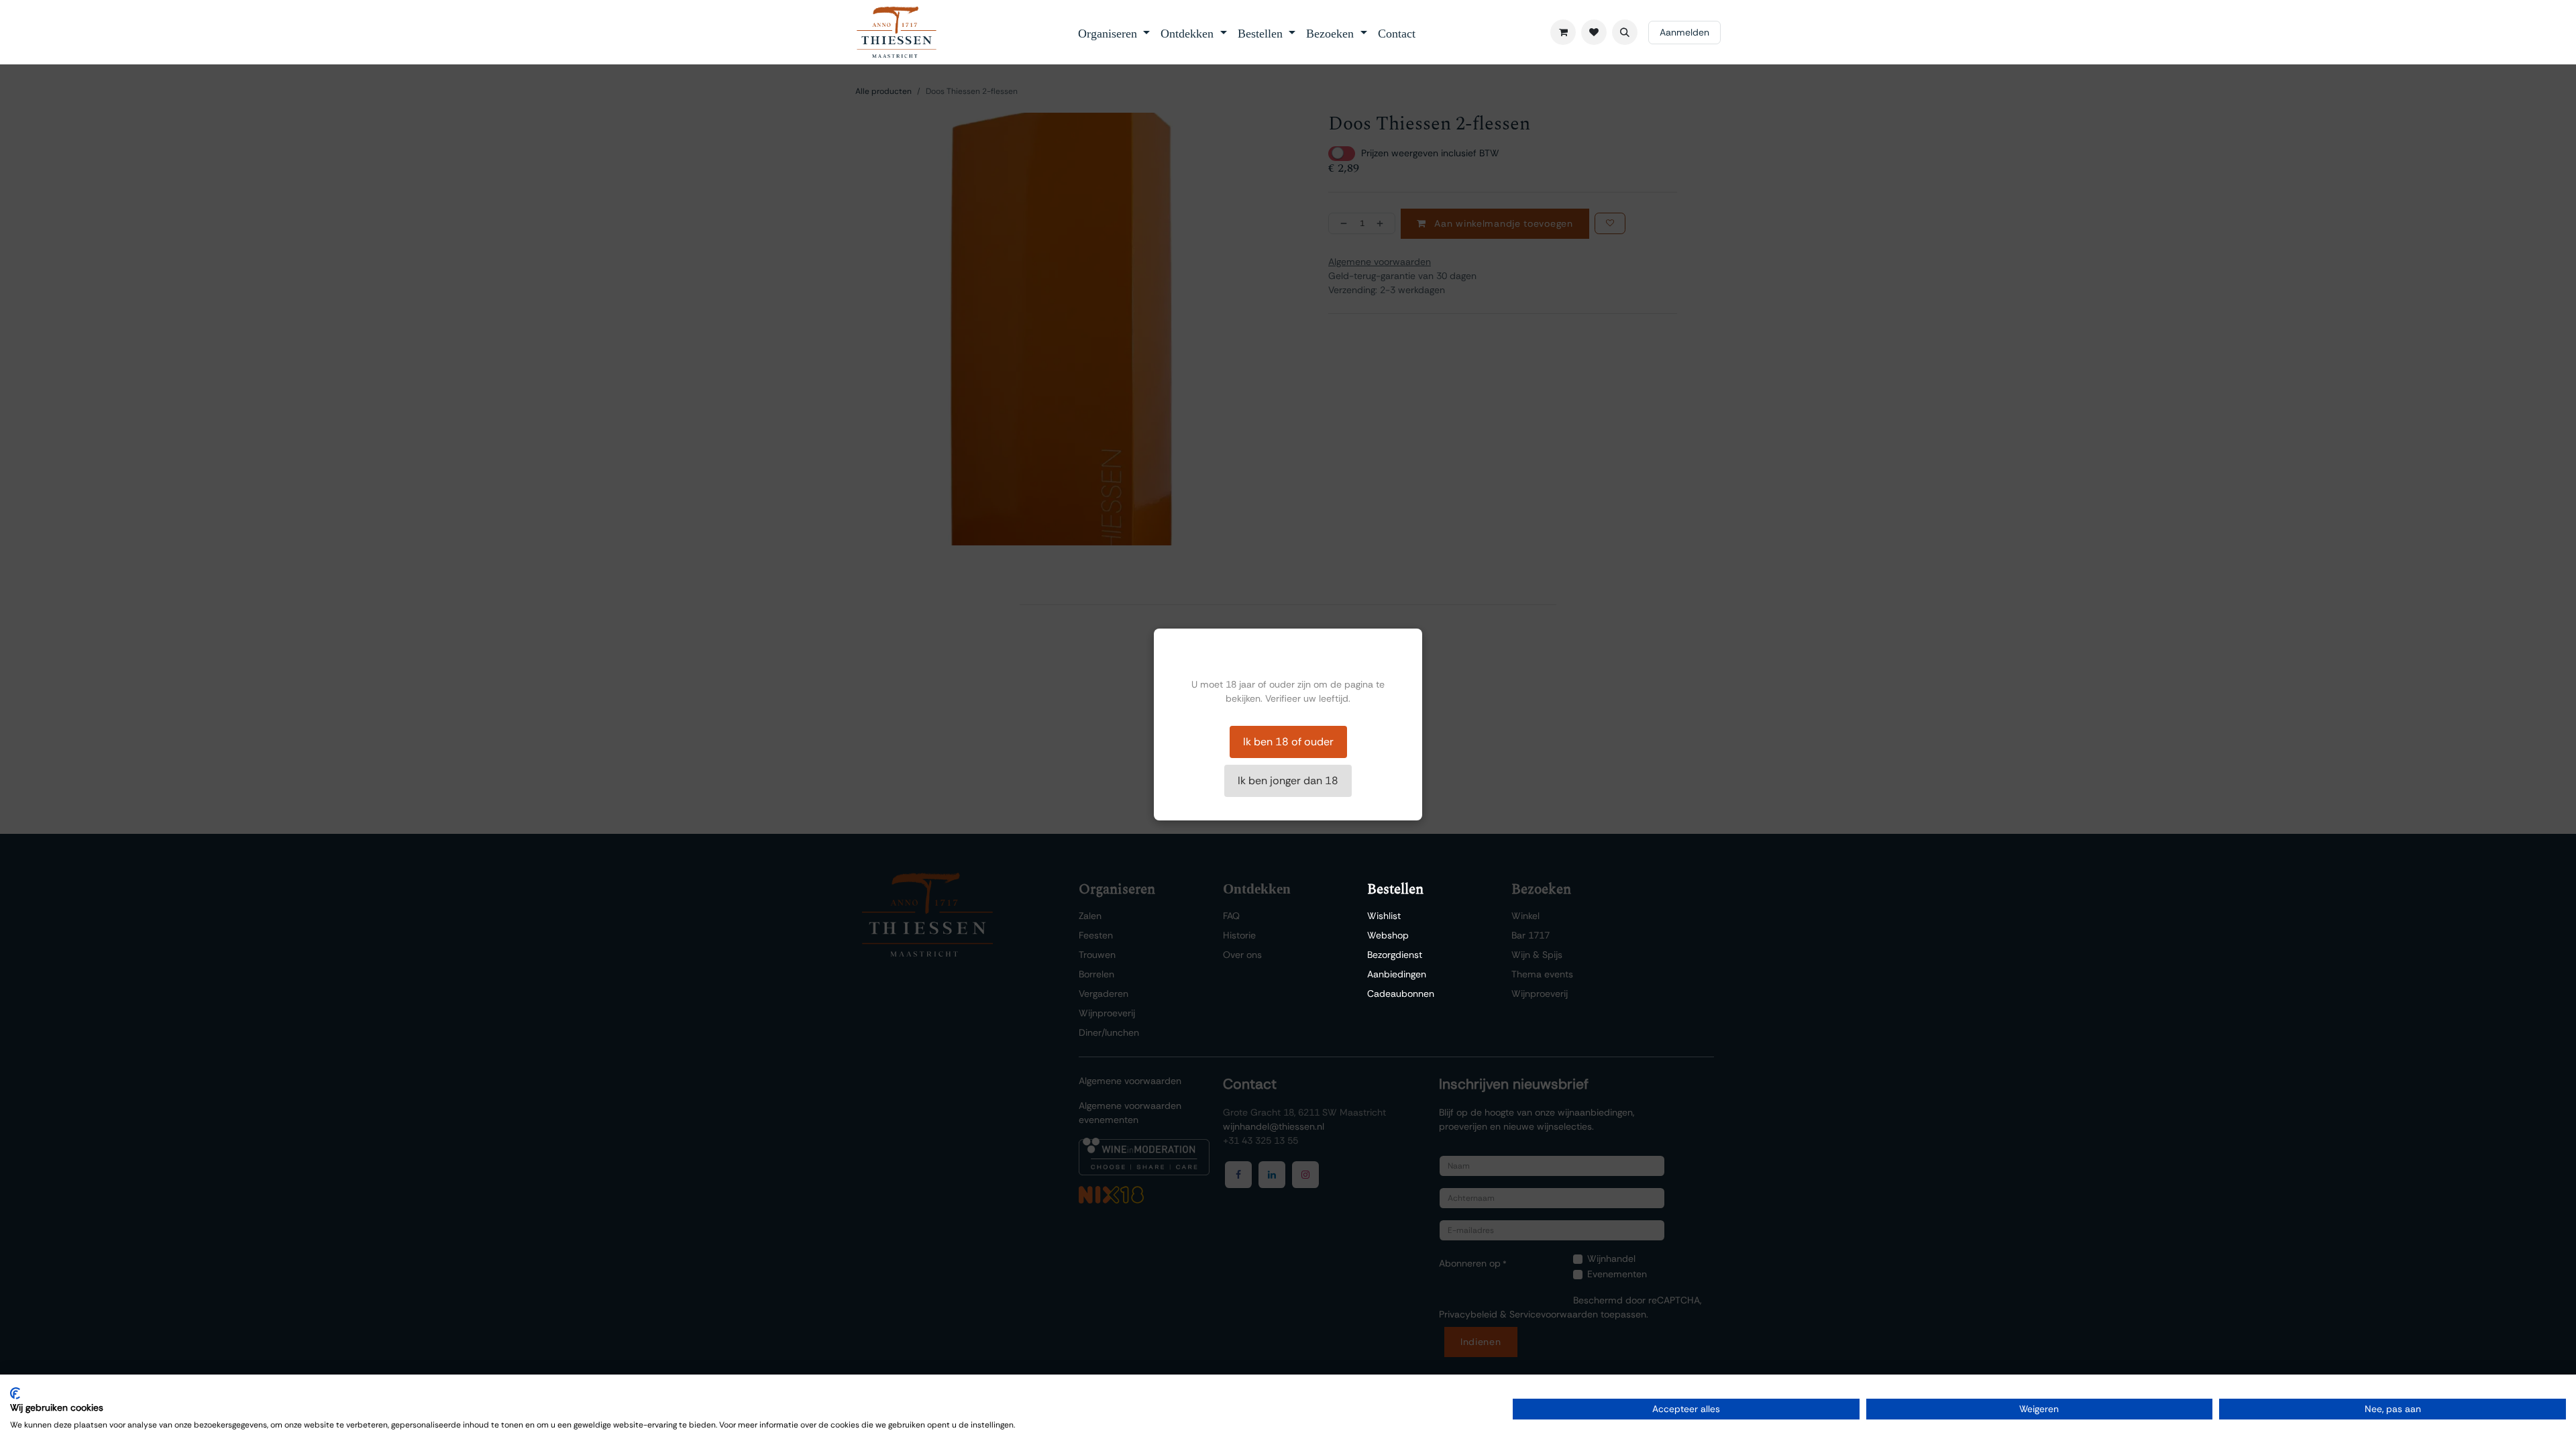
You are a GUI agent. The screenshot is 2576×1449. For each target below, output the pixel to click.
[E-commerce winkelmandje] (1563, 32)
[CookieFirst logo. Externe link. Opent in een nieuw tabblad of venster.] (15, 1393)
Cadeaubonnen (1401, 994)
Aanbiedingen (1397, 974)
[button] (1625, 32)
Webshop (1388, 935)
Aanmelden (1684, 32)
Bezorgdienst (1395, 955)
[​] (1594, 32)
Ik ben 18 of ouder (1288, 742)
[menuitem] (1114, 32)
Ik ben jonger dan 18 (1288, 781)
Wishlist (1384, 916)
